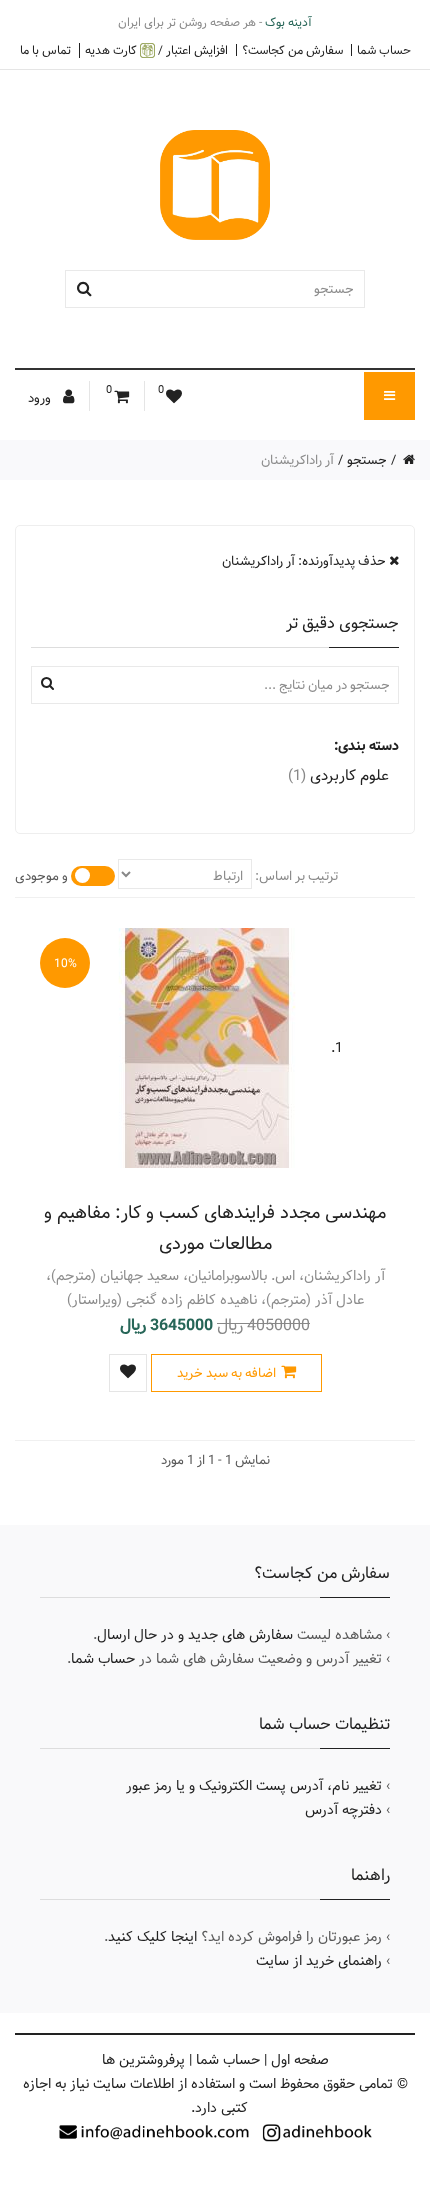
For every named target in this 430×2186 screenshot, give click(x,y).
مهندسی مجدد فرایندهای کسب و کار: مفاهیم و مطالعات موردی (215, 1228)
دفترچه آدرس (343, 1810)
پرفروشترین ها (143, 2060)
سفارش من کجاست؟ (292, 50)
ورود (41, 398)
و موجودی (41, 876)
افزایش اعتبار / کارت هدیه (156, 50)
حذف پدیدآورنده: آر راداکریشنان (305, 561)
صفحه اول (300, 2060)
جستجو (367, 460)
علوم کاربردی (338, 775)
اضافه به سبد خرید (226, 1373)
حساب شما (384, 50)
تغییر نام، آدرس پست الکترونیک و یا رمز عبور (254, 1786)
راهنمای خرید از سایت (319, 1961)
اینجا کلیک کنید (152, 1937)
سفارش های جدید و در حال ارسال (195, 1635)
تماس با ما (45, 50)
